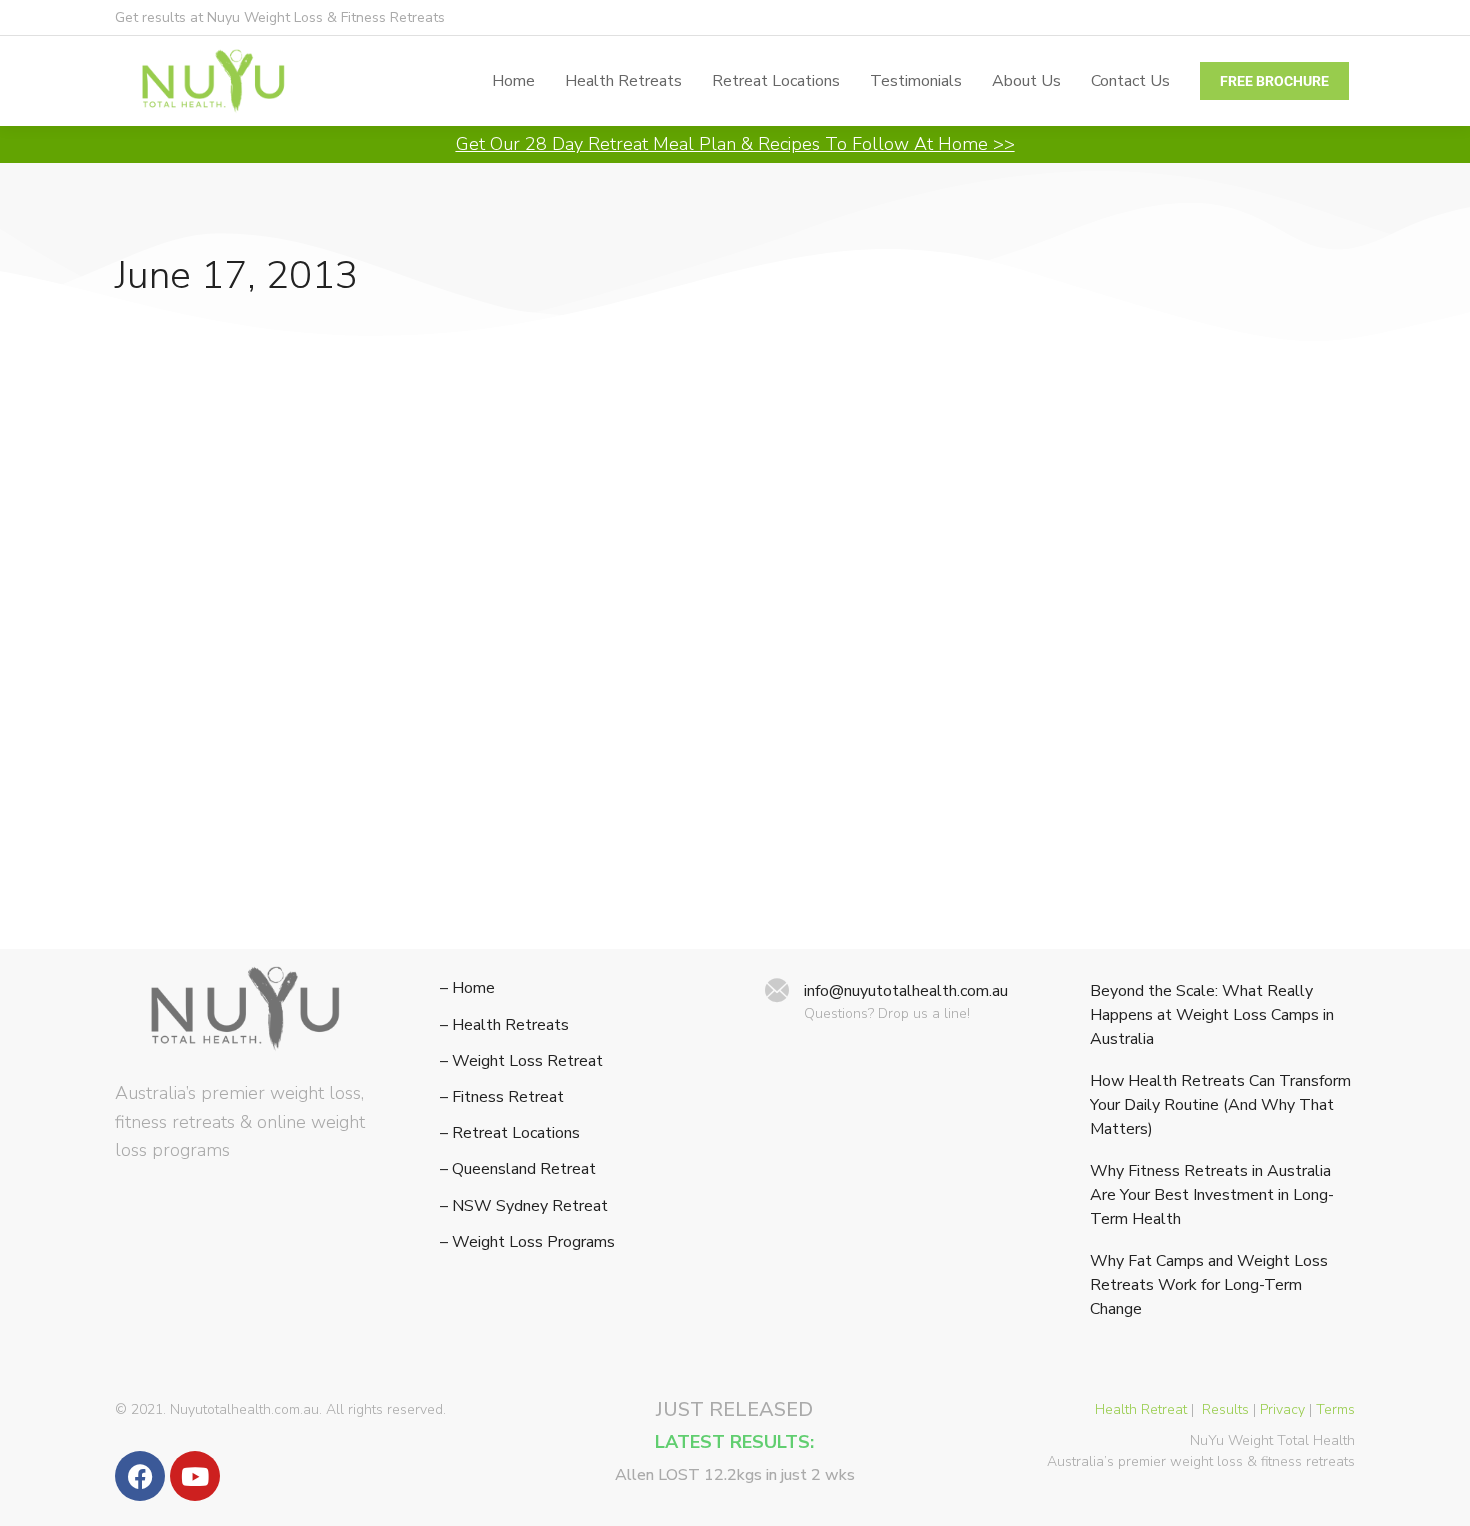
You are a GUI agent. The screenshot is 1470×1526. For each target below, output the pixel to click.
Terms (1335, 1409)
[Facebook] (140, 1476)
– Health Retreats (504, 1025)
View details (158, 898)
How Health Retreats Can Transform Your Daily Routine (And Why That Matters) (1220, 1105)
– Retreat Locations (510, 1133)
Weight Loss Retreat (188, 742)
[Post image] (308, 509)
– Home (467, 988)
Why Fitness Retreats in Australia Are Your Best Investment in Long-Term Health (1212, 1195)
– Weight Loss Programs (527, 1242)
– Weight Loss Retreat (521, 1061)
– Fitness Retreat (502, 1097)
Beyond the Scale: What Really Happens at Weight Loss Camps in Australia (1212, 1015)
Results (1225, 1409)
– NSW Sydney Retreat (524, 1206)
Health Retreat (1141, 1409)
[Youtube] (195, 1476)
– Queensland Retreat (518, 1169)
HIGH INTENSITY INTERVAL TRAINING (260, 694)
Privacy (1282, 1409)
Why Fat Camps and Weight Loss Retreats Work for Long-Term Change (1209, 1285)
